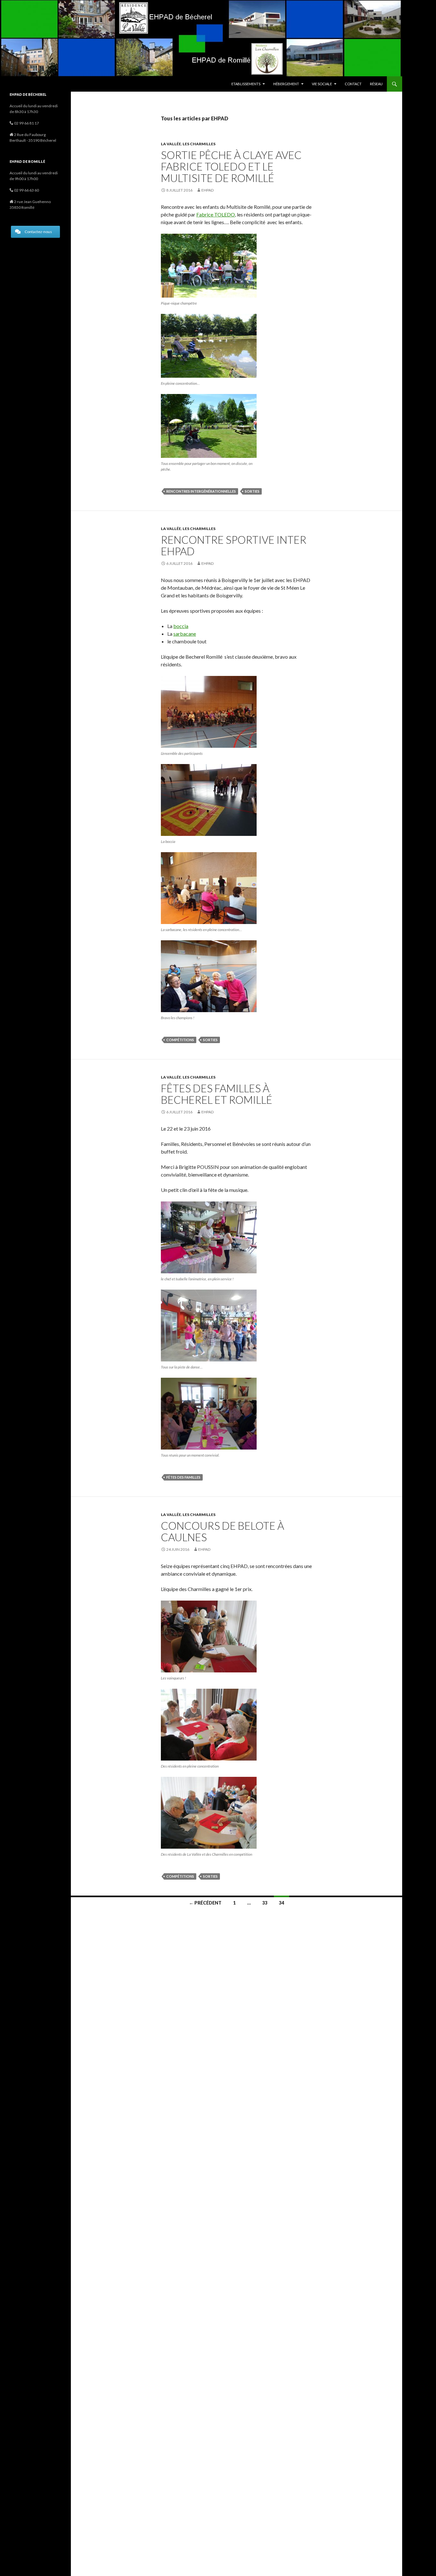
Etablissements (246, 84)
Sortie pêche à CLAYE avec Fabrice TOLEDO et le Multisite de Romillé (231, 166)
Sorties (252, 491)
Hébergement (286, 84)
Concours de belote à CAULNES (222, 1531)
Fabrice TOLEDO (216, 214)
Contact (353, 84)
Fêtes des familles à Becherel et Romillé (217, 1094)
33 (265, 1903)
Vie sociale (322, 84)
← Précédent (205, 1903)
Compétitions (180, 1040)
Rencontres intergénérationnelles (201, 491)
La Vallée (171, 144)
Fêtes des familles (183, 1477)
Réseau (376, 84)
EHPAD (207, 190)
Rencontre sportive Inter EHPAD (234, 545)
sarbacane (185, 634)
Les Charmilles (199, 144)
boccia (181, 626)
